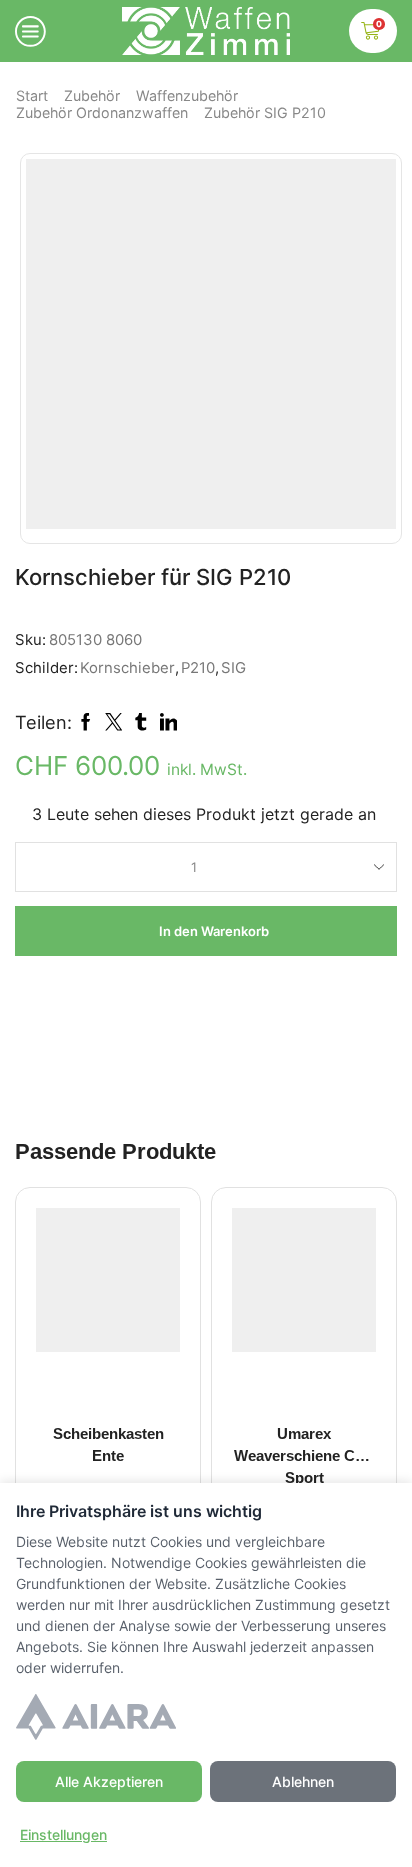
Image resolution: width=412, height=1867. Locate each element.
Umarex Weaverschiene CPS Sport (304, 1456)
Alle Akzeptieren (109, 1781)
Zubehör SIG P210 (265, 112)
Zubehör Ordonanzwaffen (102, 112)
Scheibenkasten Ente (108, 1445)
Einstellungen (63, 1834)
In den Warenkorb (214, 931)
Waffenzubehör (187, 95)
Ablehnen (303, 1781)
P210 (198, 668)
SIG (233, 668)
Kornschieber (127, 668)
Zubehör (92, 95)
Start (32, 95)
